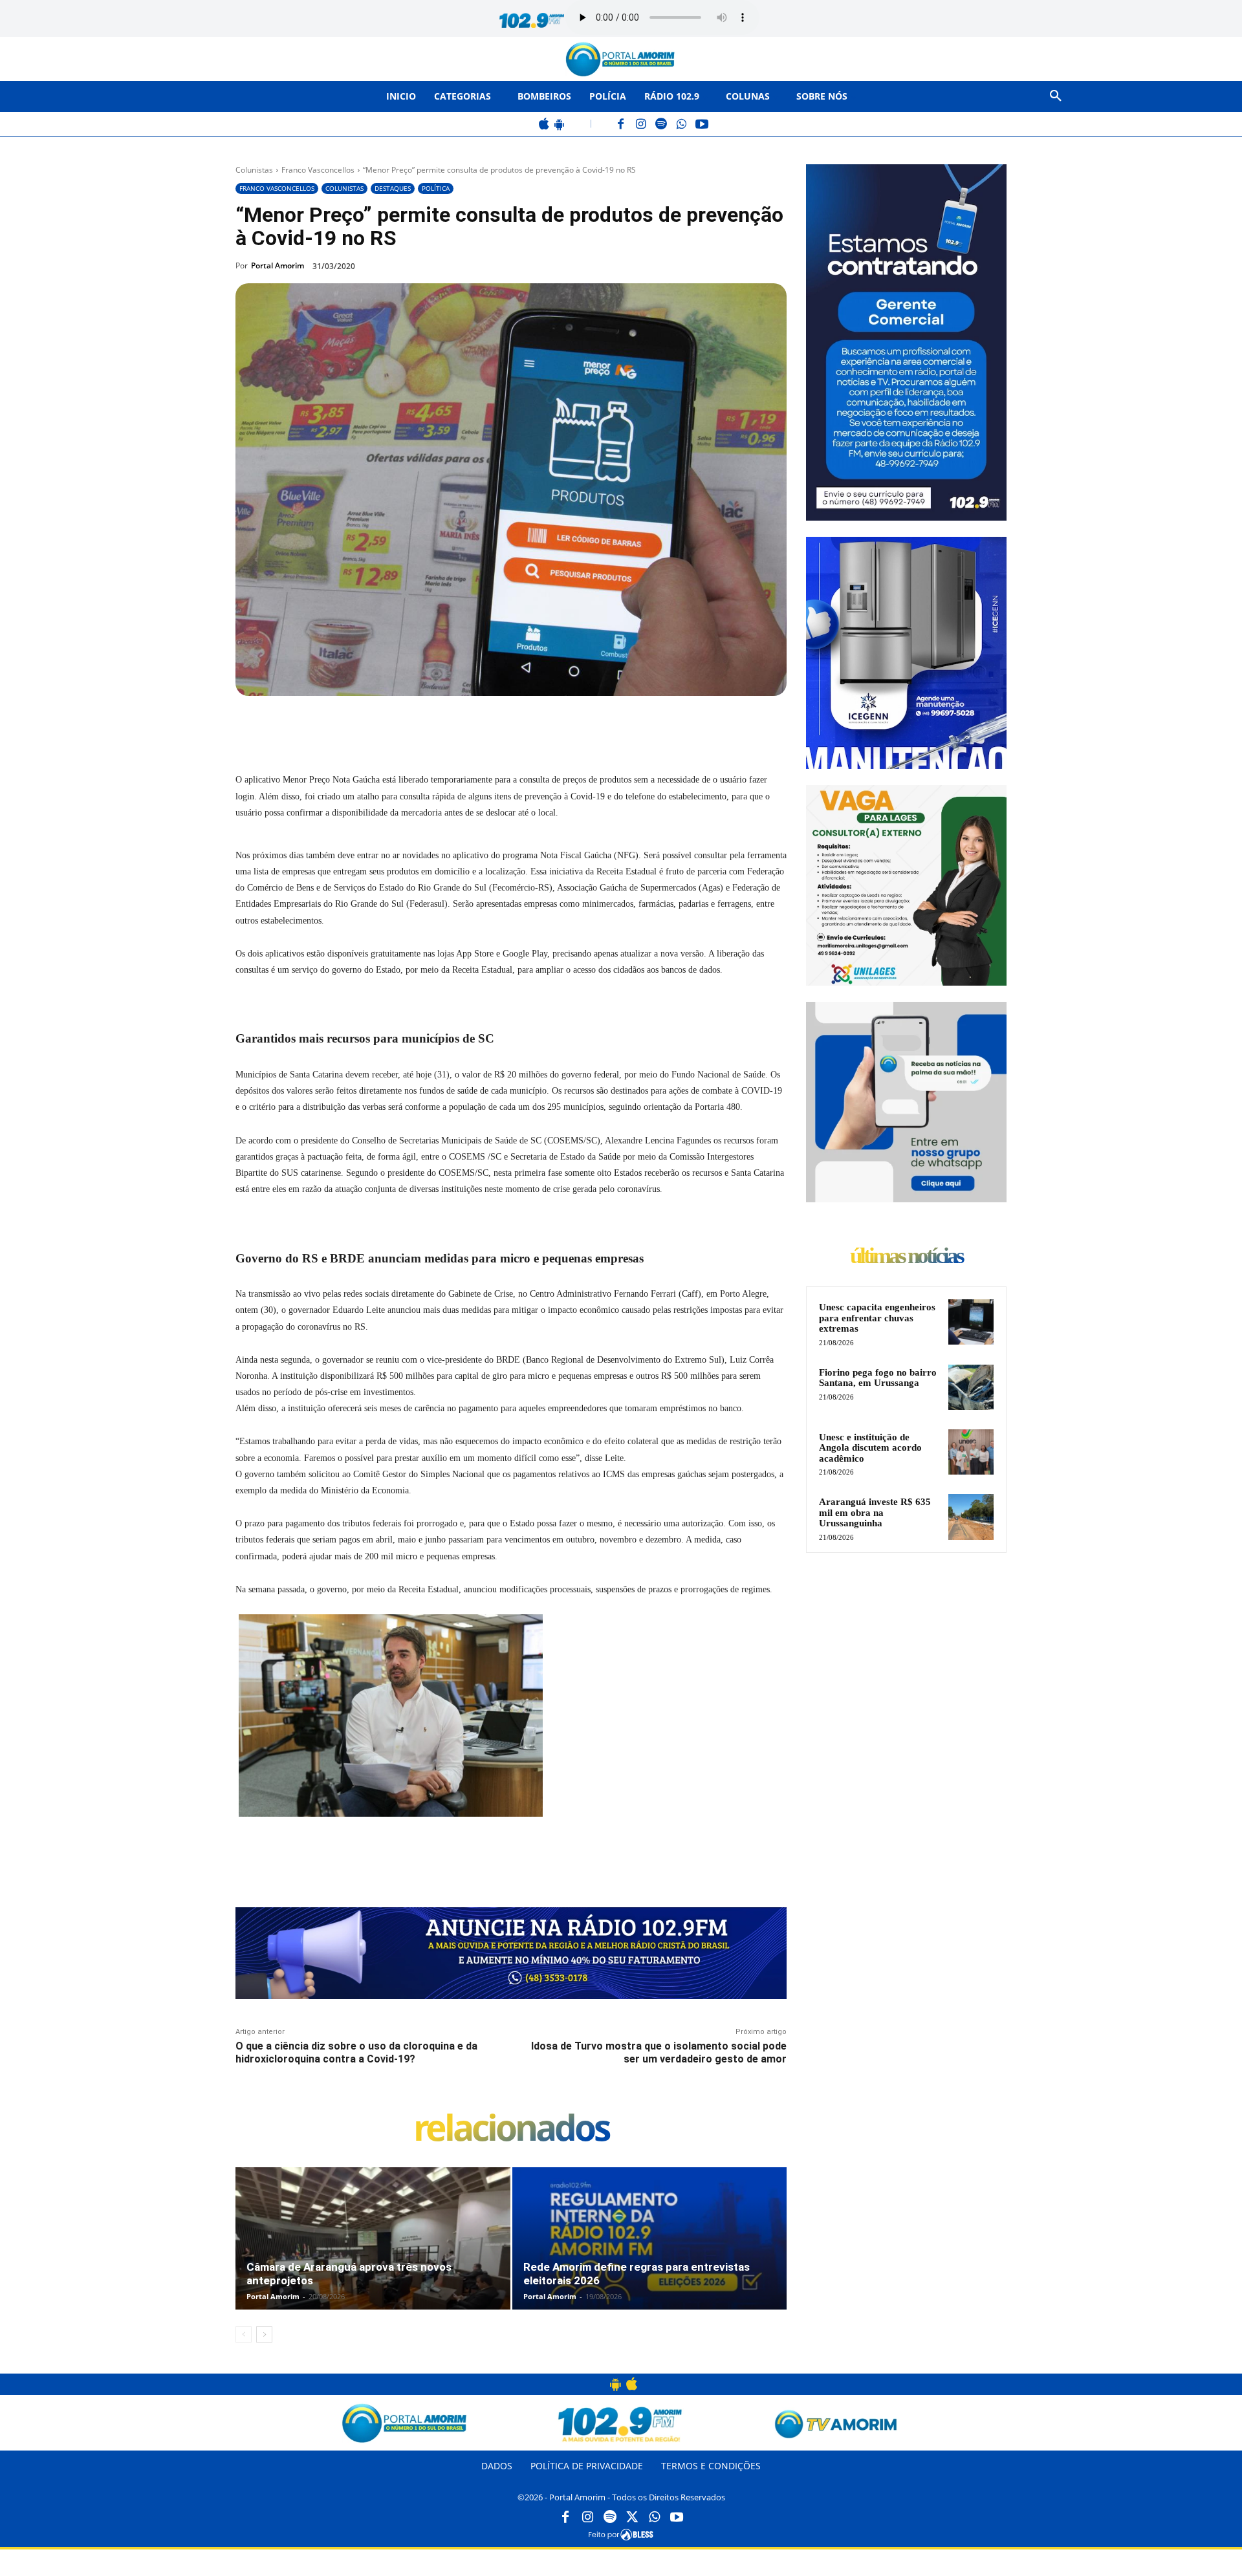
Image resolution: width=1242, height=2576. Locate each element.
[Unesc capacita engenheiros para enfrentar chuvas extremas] (971, 1322)
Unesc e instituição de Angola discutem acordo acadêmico (870, 1448)
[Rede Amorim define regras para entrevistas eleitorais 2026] (650, 2252)
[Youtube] (677, 2518)
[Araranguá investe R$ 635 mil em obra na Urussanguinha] (971, 1517)
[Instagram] (641, 125)
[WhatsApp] (681, 125)
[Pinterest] (411, 726)
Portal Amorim (278, 265)
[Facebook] (621, 125)
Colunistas (254, 170)
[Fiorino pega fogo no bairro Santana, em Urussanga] (971, 1387)
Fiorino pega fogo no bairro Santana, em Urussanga (878, 1378)
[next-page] (264, 2334)
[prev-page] (244, 2334)
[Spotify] (661, 125)
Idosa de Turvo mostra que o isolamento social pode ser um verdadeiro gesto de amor (659, 2052)
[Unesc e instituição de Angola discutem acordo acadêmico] (971, 1452)
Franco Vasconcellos (318, 170)
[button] (1056, 96)
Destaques (393, 188)
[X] (382, 726)
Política (436, 188)
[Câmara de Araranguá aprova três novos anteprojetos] (373, 2252)
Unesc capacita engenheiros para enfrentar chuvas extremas (877, 1318)
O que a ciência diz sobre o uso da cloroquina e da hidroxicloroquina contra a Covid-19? (356, 2052)
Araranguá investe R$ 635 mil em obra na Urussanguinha (875, 1512)
